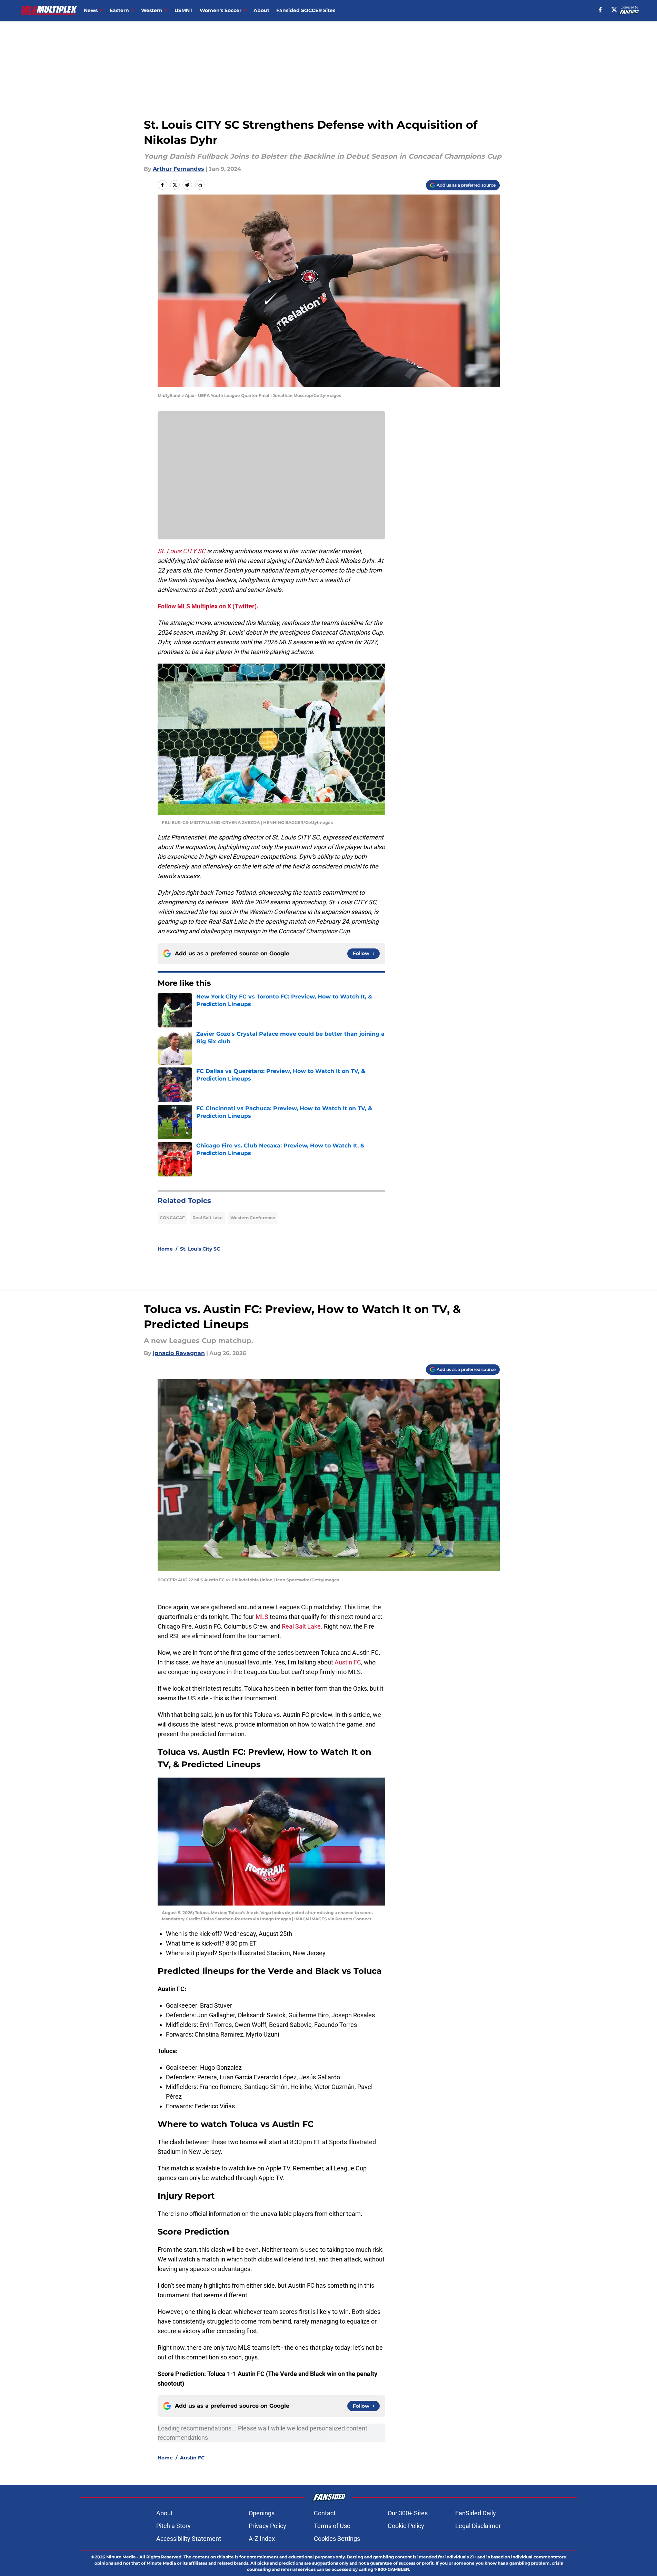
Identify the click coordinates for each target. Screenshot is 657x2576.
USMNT (184, 10)
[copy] (200, 185)
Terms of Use (332, 2526)
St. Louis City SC (200, 1249)
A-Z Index (262, 2539)
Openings (262, 2513)
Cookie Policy (406, 2526)
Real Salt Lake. (302, 1626)
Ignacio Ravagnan (179, 1353)
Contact (325, 2513)
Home (165, 1249)
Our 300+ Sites (408, 2513)
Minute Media (121, 2557)
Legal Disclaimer (478, 2526)
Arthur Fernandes (178, 169)
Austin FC (348, 1662)
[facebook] (600, 10)
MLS (263, 1617)
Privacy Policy (267, 2526)
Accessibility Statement (189, 2539)
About (261, 10)
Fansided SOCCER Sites (306, 10)
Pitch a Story (173, 2526)
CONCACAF (172, 1218)
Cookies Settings (337, 2539)
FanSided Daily (476, 2513)
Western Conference (253, 1218)
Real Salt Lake (208, 1218)
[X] (614, 10)
